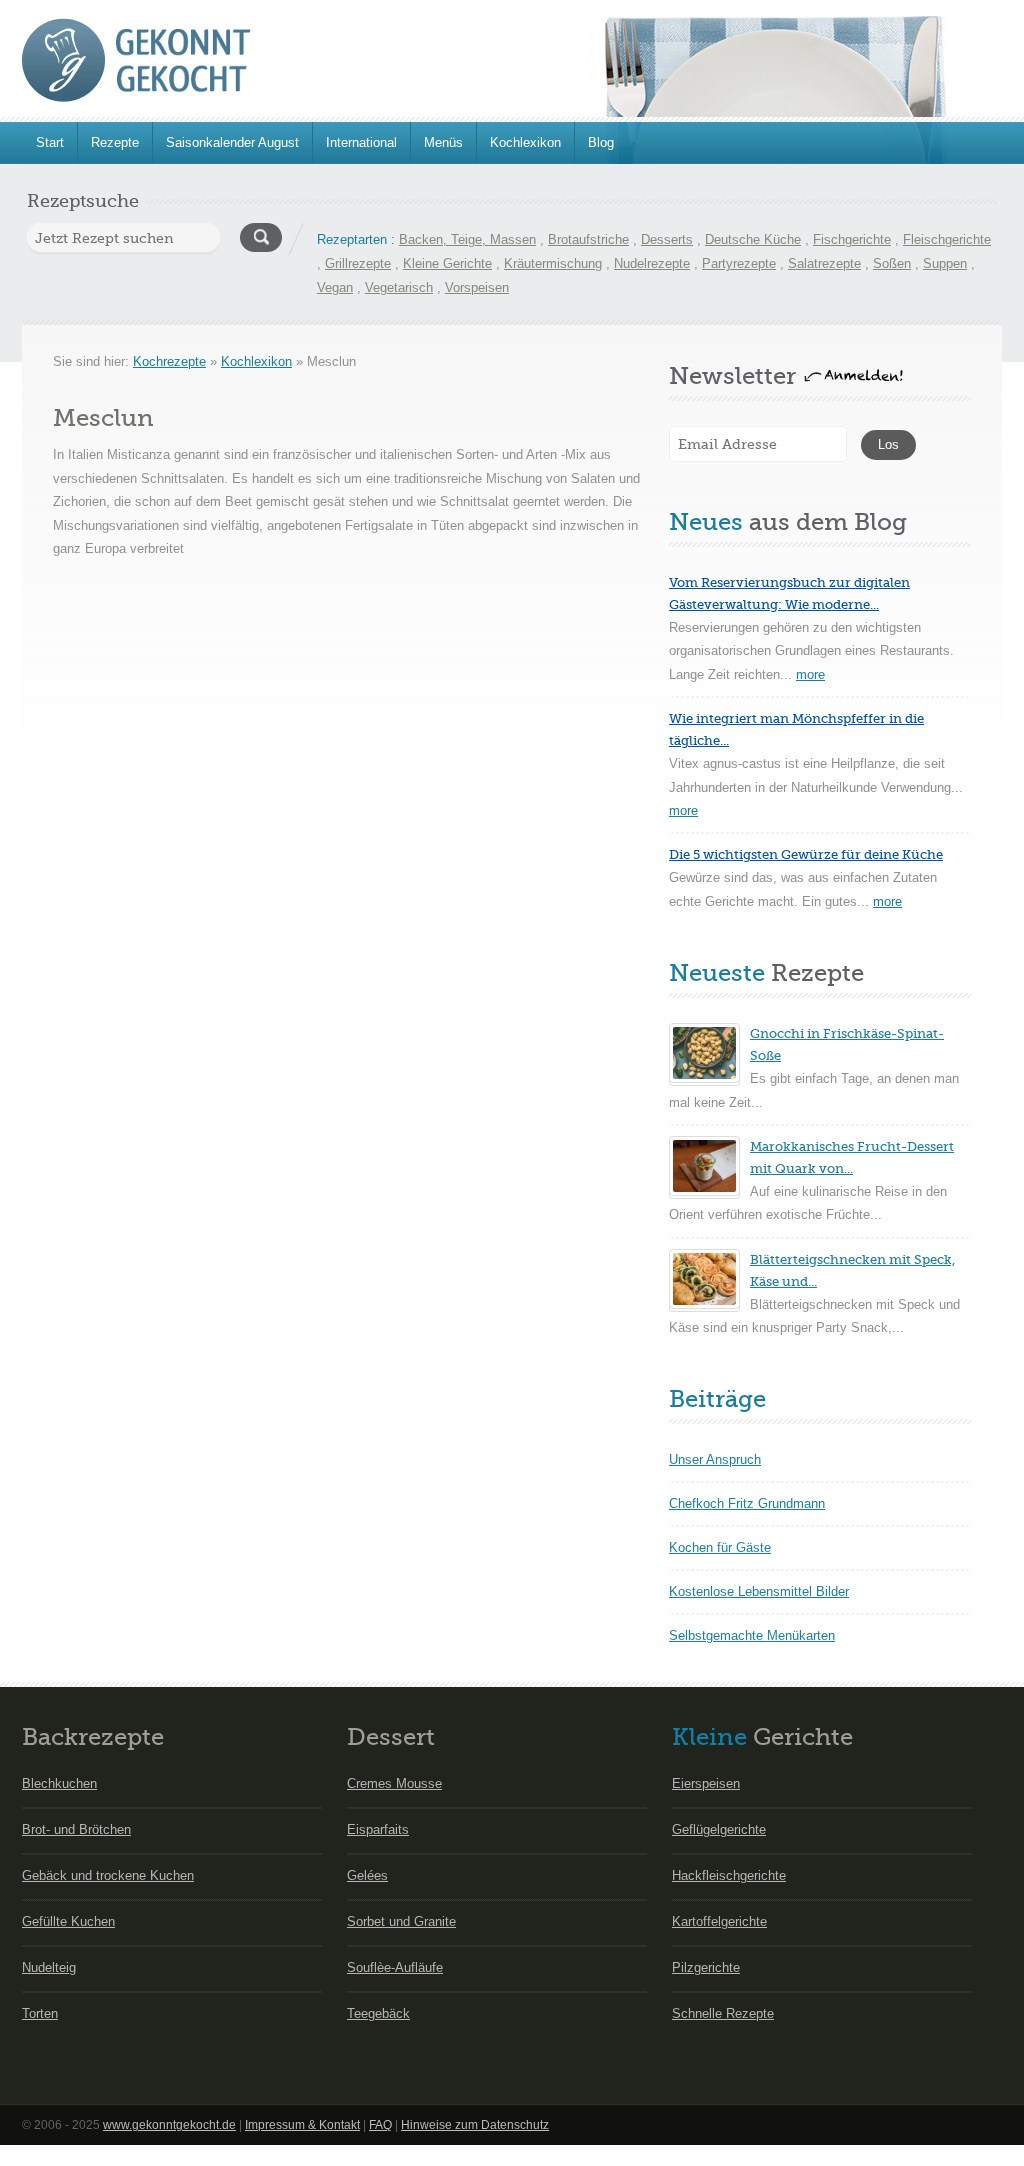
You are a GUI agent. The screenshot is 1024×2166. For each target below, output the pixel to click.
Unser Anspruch (715, 1459)
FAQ (380, 2125)
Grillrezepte (358, 263)
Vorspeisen (477, 287)
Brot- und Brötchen (76, 1829)
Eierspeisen (706, 1783)
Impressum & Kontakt (302, 2125)
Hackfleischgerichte (729, 1875)
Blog (601, 142)
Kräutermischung (553, 263)
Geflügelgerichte (719, 1829)
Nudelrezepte (652, 263)
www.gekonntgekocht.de (169, 2125)
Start (50, 142)
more (810, 674)
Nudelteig (49, 1967)
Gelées (367, 1875)
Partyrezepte (739, 263)
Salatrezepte (824, 263)
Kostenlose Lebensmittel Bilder (759, 1591)
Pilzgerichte (706, 1967)
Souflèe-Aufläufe (395, 1967)
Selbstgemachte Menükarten (752, 1635)
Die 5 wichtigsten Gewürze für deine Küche (806, 854)
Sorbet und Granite (401, 1921)
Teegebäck (378, 2013)
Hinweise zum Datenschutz (475, 2125)
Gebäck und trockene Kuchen (108, 1875)
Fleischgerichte (947, 239)
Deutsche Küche (753, 239)
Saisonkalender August (232, 142)
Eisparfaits (378, 1829)
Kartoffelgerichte (719, 1921)
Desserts (667, 239)
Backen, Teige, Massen (467, 239)
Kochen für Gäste (720, 1547)
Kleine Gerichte (447, 263)
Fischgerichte (852, 239)
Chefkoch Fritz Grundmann (747, 1503)
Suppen (945, 263)
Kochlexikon (525, 142)
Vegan (335, 287)
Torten (40, 2013)
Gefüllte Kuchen (68, 1921)
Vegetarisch (399, 287)
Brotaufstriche (588, 239)
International (361, 142)
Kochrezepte (169, 361)
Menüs (443, 142)
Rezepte (115, 142)
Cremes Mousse (394, 1783)
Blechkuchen (59, 1783)
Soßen (892, 263)
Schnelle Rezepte (723, 2013)
